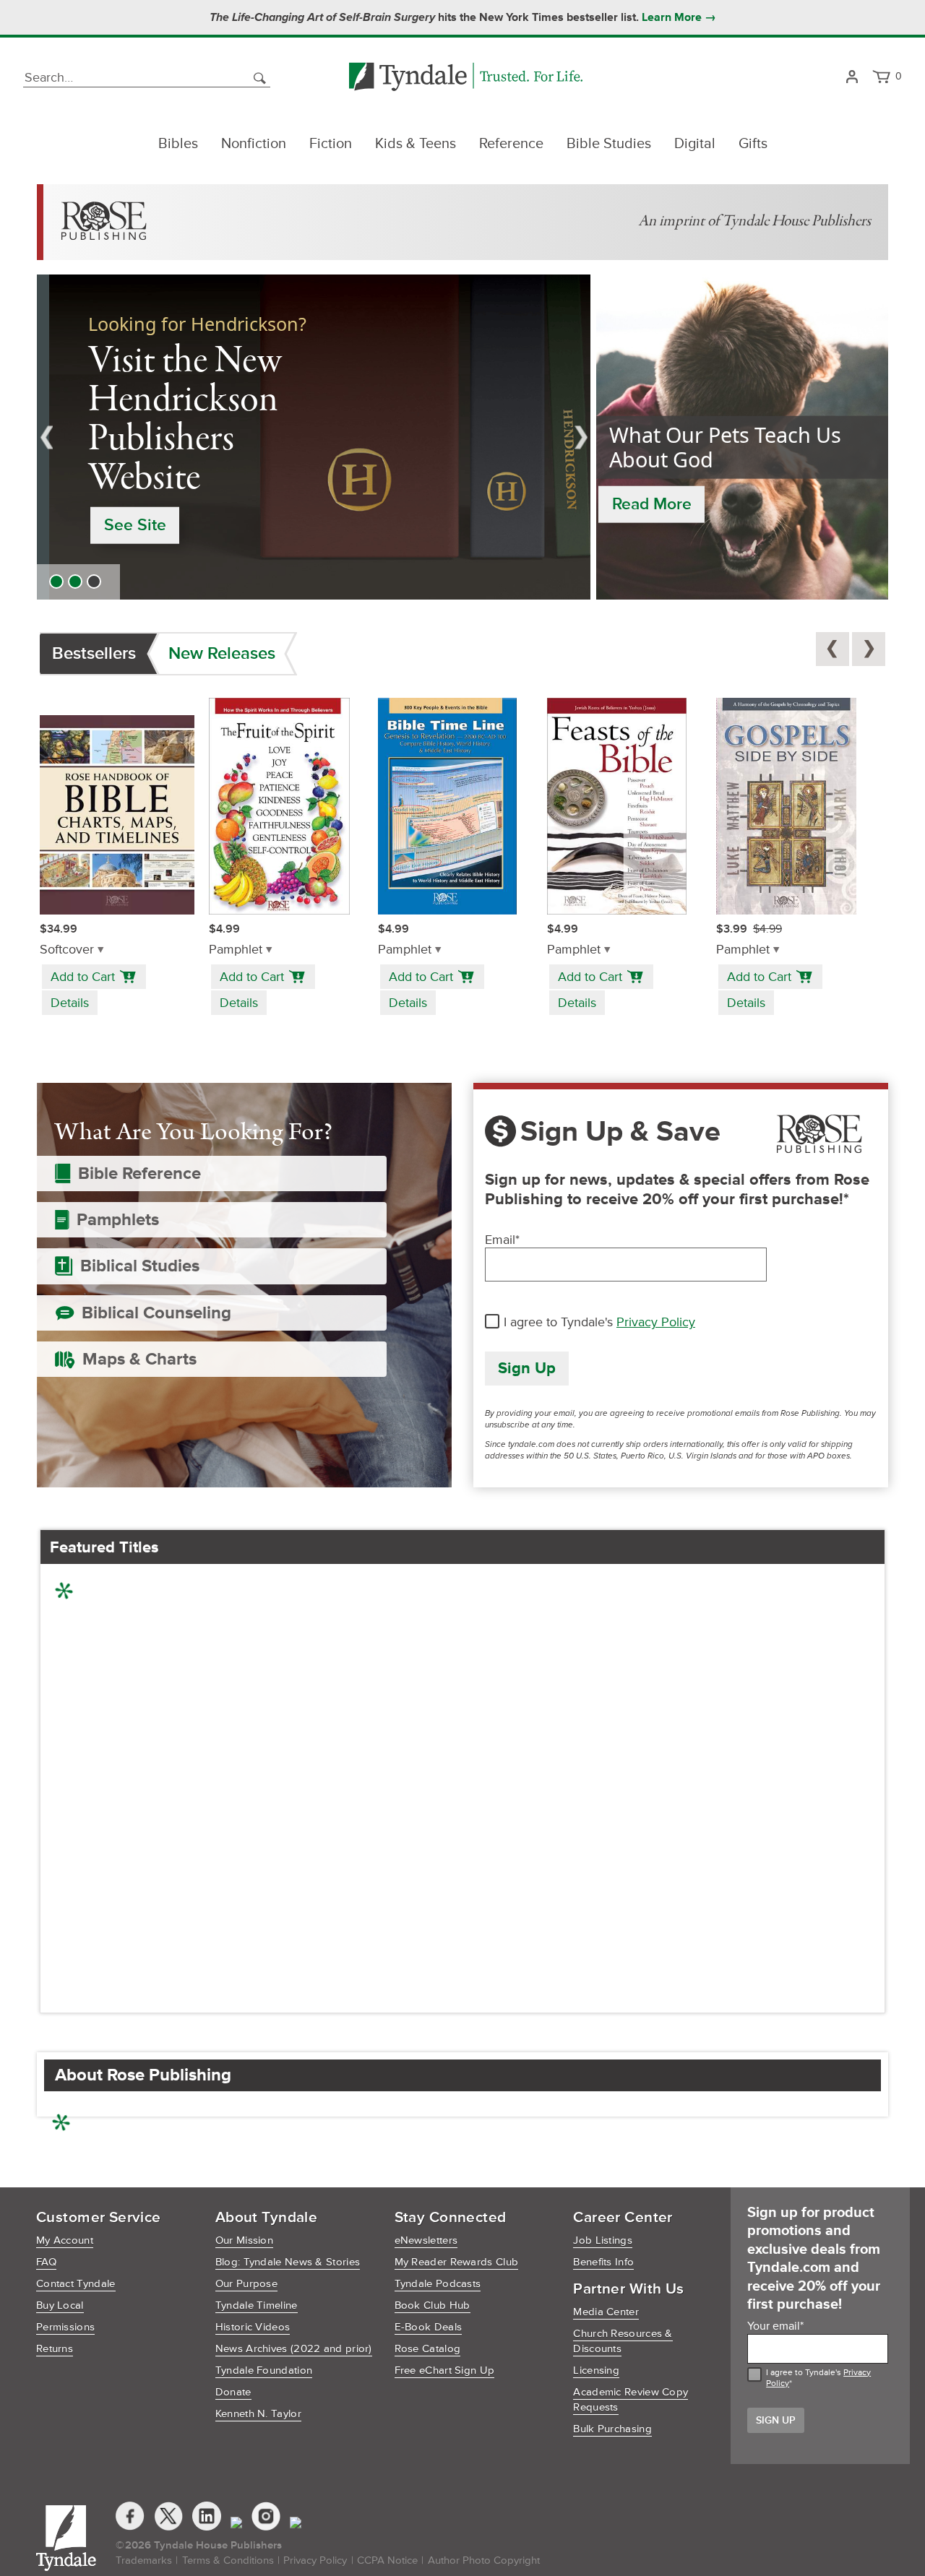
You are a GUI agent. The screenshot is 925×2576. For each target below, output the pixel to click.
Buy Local (60, 2305)
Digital (695, 144)
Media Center (606, 2312)
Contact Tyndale (76, 2284)
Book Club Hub (433, 2305)
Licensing (596, 2370)
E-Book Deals (429, 2327)
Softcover (67, 950)
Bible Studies (609, 144)
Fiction (331, 144)
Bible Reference (139, 1174)
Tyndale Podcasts (438, 2284)
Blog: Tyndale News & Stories (288, 2262)
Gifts (753, 144)
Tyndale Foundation (264, 2370)
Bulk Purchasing (612, 2429)
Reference (511, 144)
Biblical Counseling (156, 1313)
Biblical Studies (140, 1266)
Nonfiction (254, 144)
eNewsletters (426, 2240)
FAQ (46, 2262)
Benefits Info (603, 2262)
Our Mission (244, 2240)
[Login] (852, 78)
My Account (65, 2240)
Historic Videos (253, 2327)
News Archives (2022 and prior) (294, 2349)
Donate (233, 2392)
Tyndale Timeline (257, 2305)
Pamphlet (236, 950)
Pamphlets (118, 1220)
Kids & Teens (416, 144)
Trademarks (144, 2560)
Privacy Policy (656, 1322)
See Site (122, 525)
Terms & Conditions (228, 2560)
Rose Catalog (428, 2349)
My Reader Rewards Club (457, 2262)
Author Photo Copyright (484, 2560)
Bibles (178, 144)
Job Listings (603, 2240)
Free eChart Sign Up (445, 2370)
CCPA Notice (387, 2560)
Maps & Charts (139, 1359)
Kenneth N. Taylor (258, 2414)
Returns (55, 2349)
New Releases (222, 653)
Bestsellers (94, 653)
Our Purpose (246, 2284)
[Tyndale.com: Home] (466, 78)
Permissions (65, 2327)
